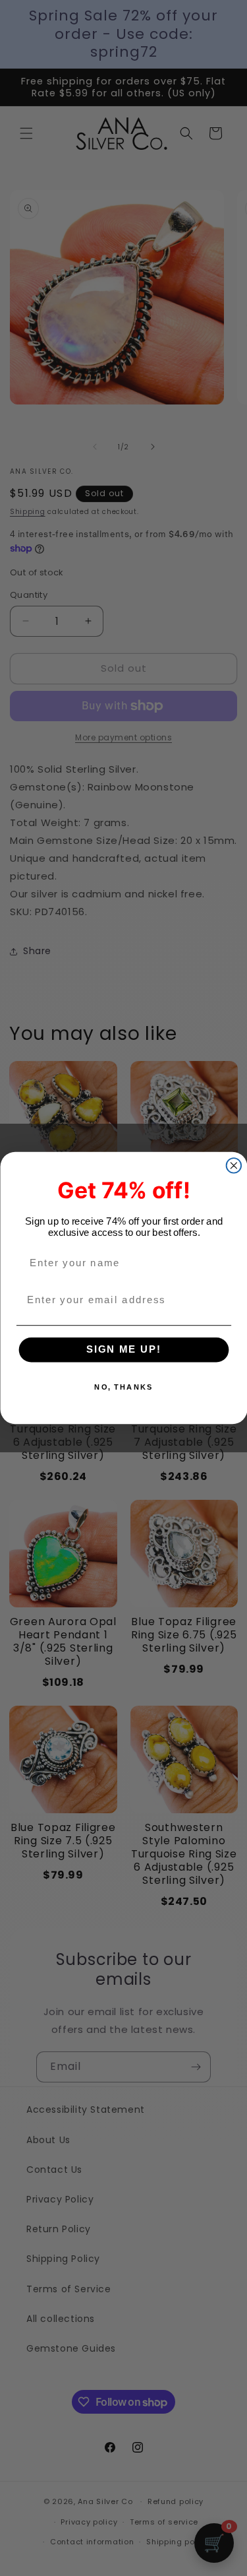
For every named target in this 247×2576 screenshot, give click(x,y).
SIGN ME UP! (123, 1350)
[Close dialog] (233, 1166)
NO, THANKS (123, 1387)
